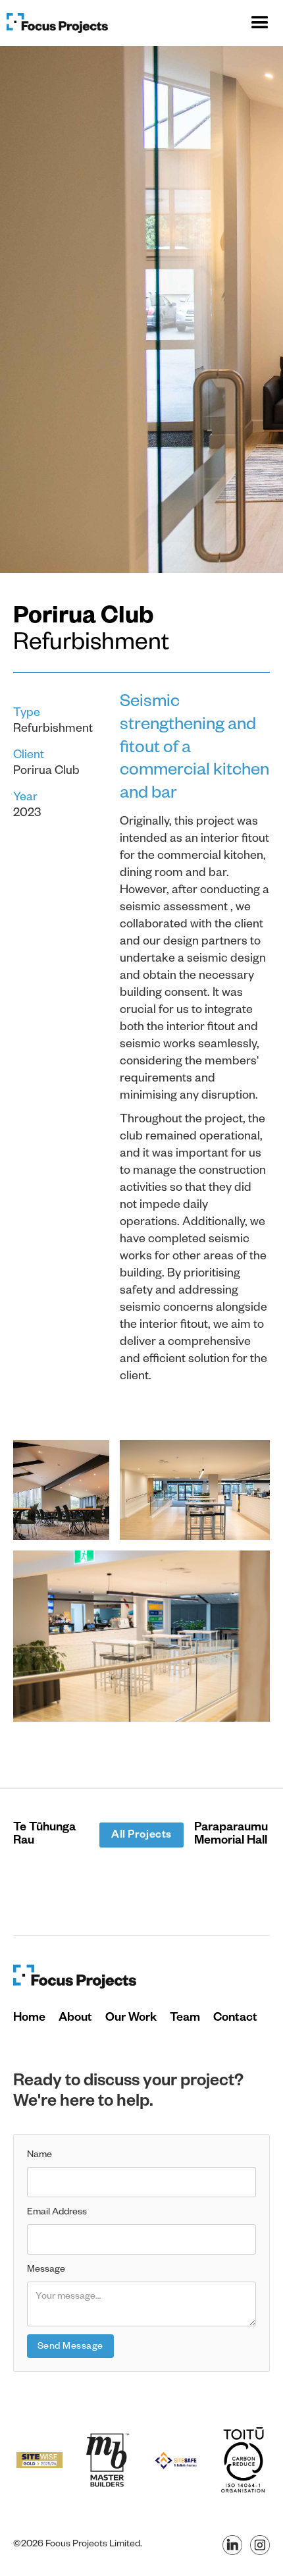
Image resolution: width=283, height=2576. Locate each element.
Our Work (131, 2019)
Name (39, 2156)
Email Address (57, 2213)
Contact (235, 2019)
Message (46, 2270)
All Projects (141, 1836)
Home (29, 2019)
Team (185, 2019)
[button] (260, 23)
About (75, 2019)
